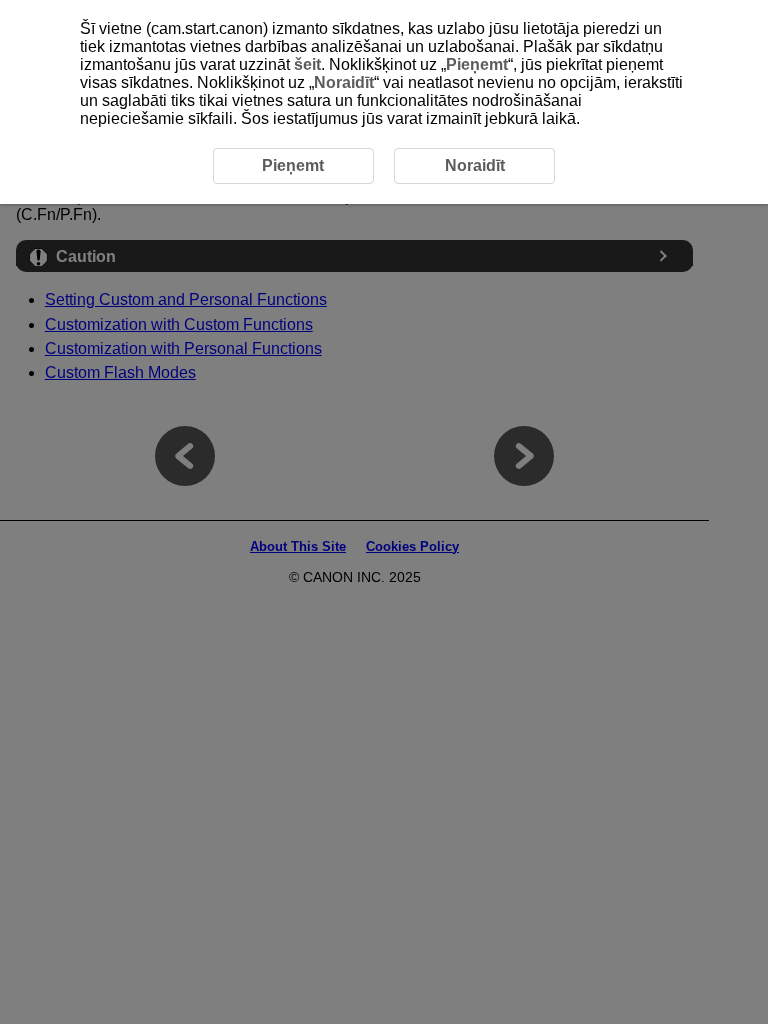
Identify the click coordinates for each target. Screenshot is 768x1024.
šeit (307, 64)
